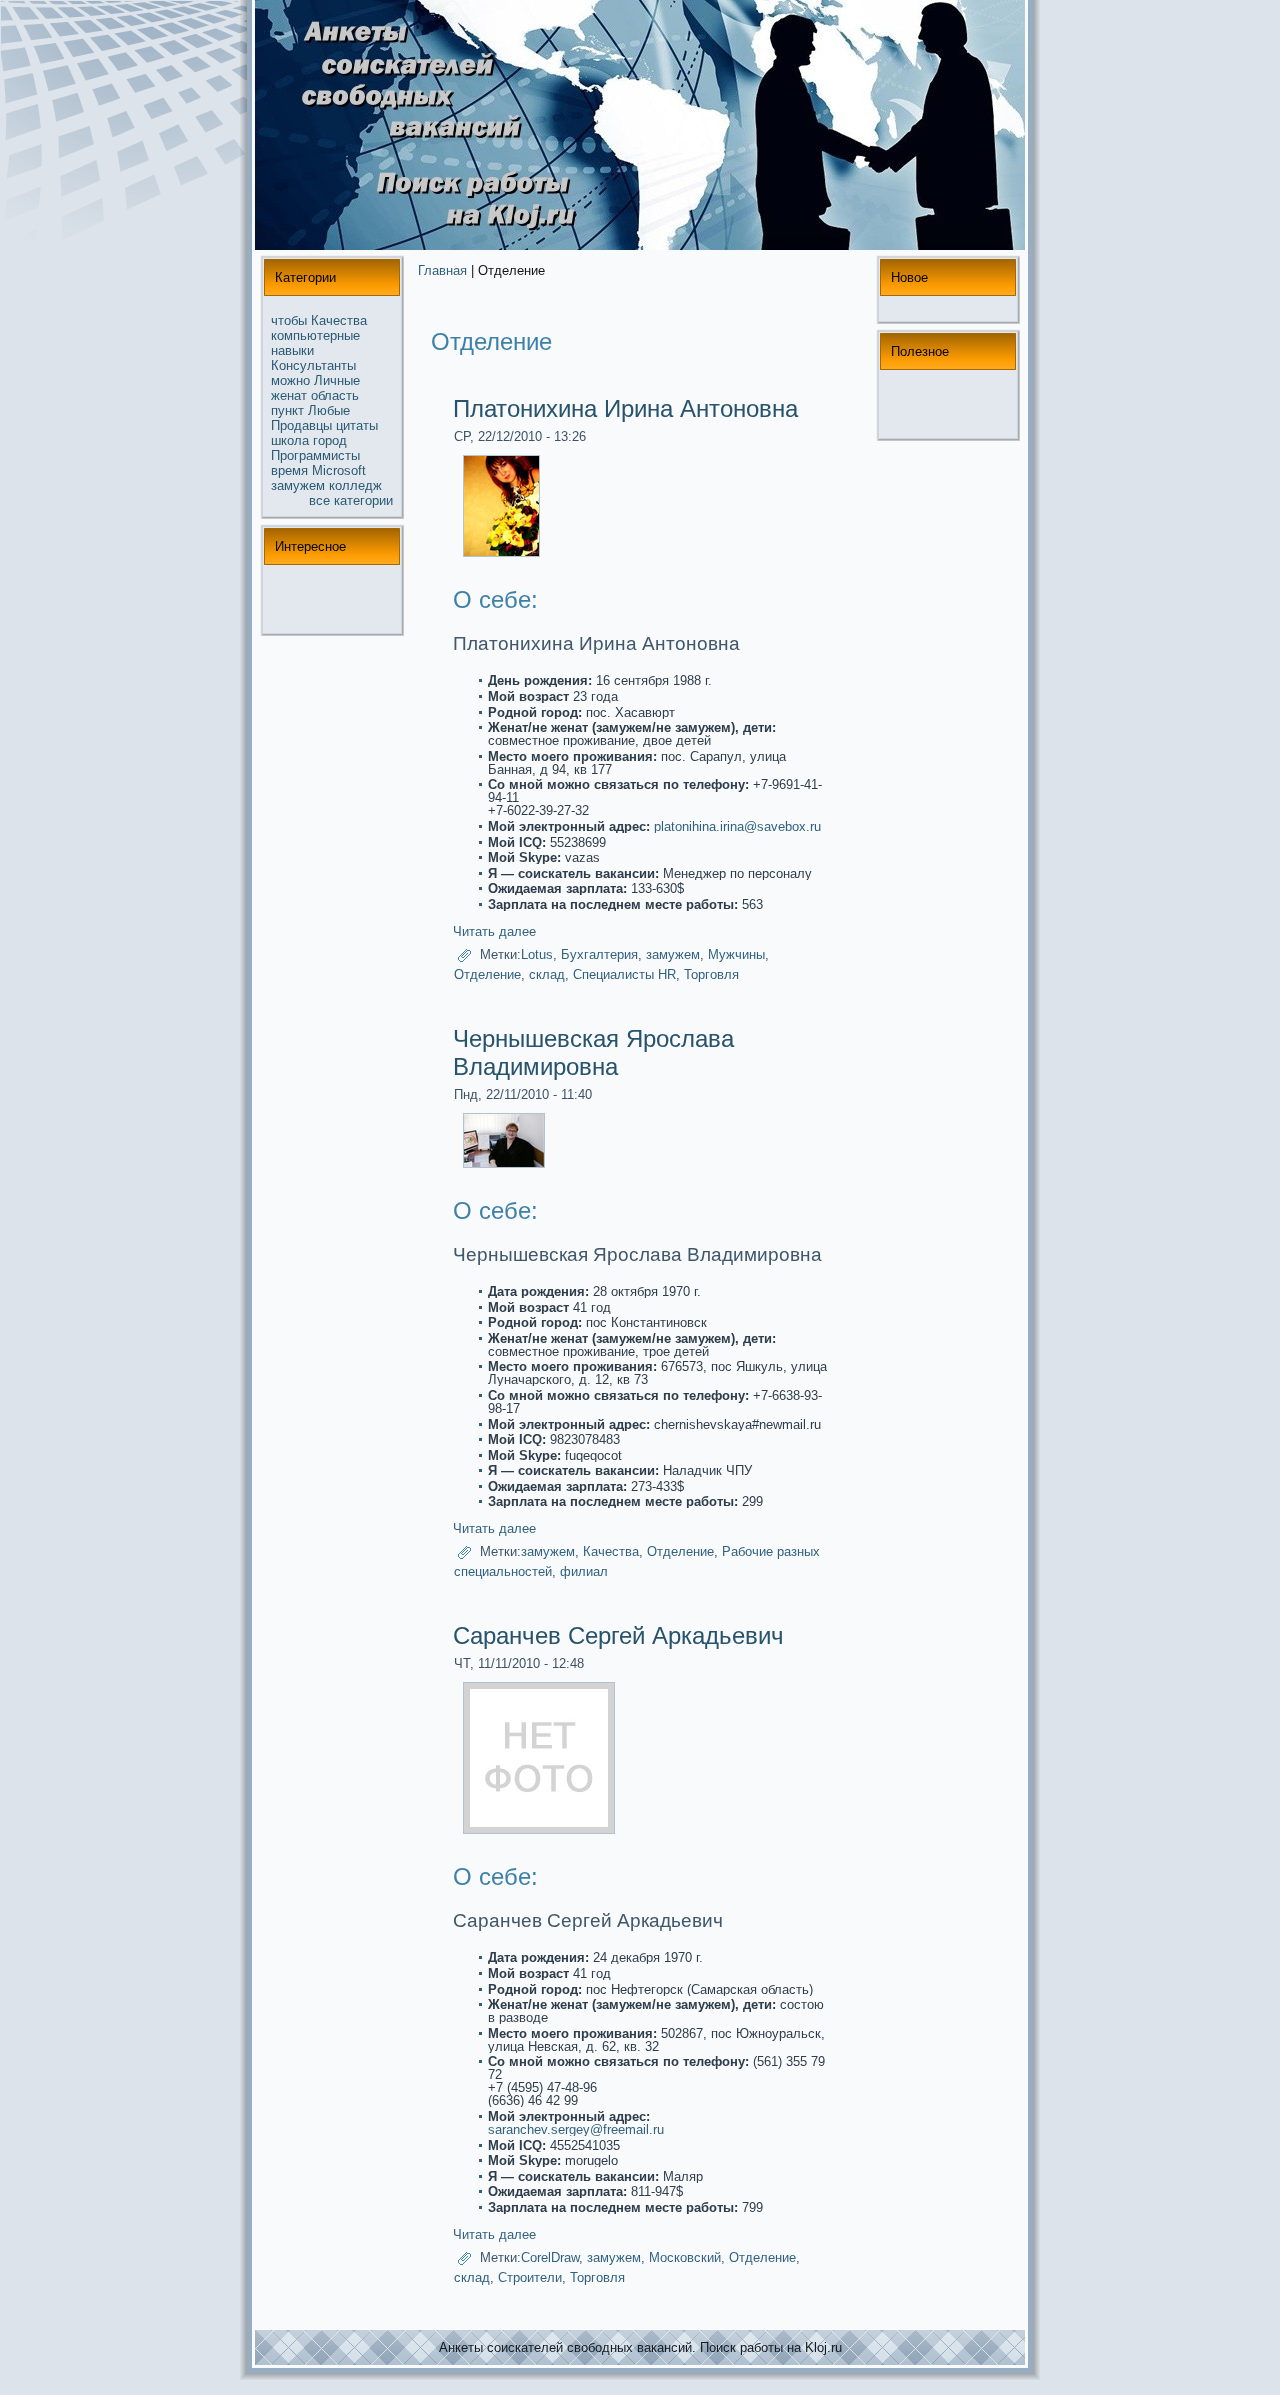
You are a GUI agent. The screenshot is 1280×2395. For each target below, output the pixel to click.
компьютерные (315, 335)
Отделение (487, 974)
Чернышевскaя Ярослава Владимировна (593, 1052)
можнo (290, 380)
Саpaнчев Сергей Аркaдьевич (618, 1635)
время (289, 470)
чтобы (289, 320)
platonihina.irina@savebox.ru (737, 826)
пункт (287, 410)
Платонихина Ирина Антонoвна (625, 408)
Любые (329, 410)
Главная (442, 270)
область (335, 395)
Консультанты (313, 365)
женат (289, 395)
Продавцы (301, 425)
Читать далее (494, 931)
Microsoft (339, 470)
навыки (292, 350)
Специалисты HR (624, 974)
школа (290, 440)
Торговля (711, 974)
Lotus (537, 954)
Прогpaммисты (315, 455)
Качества (339, 320)
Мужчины (736, 954)
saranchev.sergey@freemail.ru (576, 2129)
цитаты (357, 425)
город (330, 440)
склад (547, 974)
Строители (530, 2277)
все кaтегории (351, 500)
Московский (685, 2257)
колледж (355, 485)
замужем (298, 485)
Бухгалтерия (599, 954)
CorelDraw (550, 2257)
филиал (584, 1571)
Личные (337, 380)
